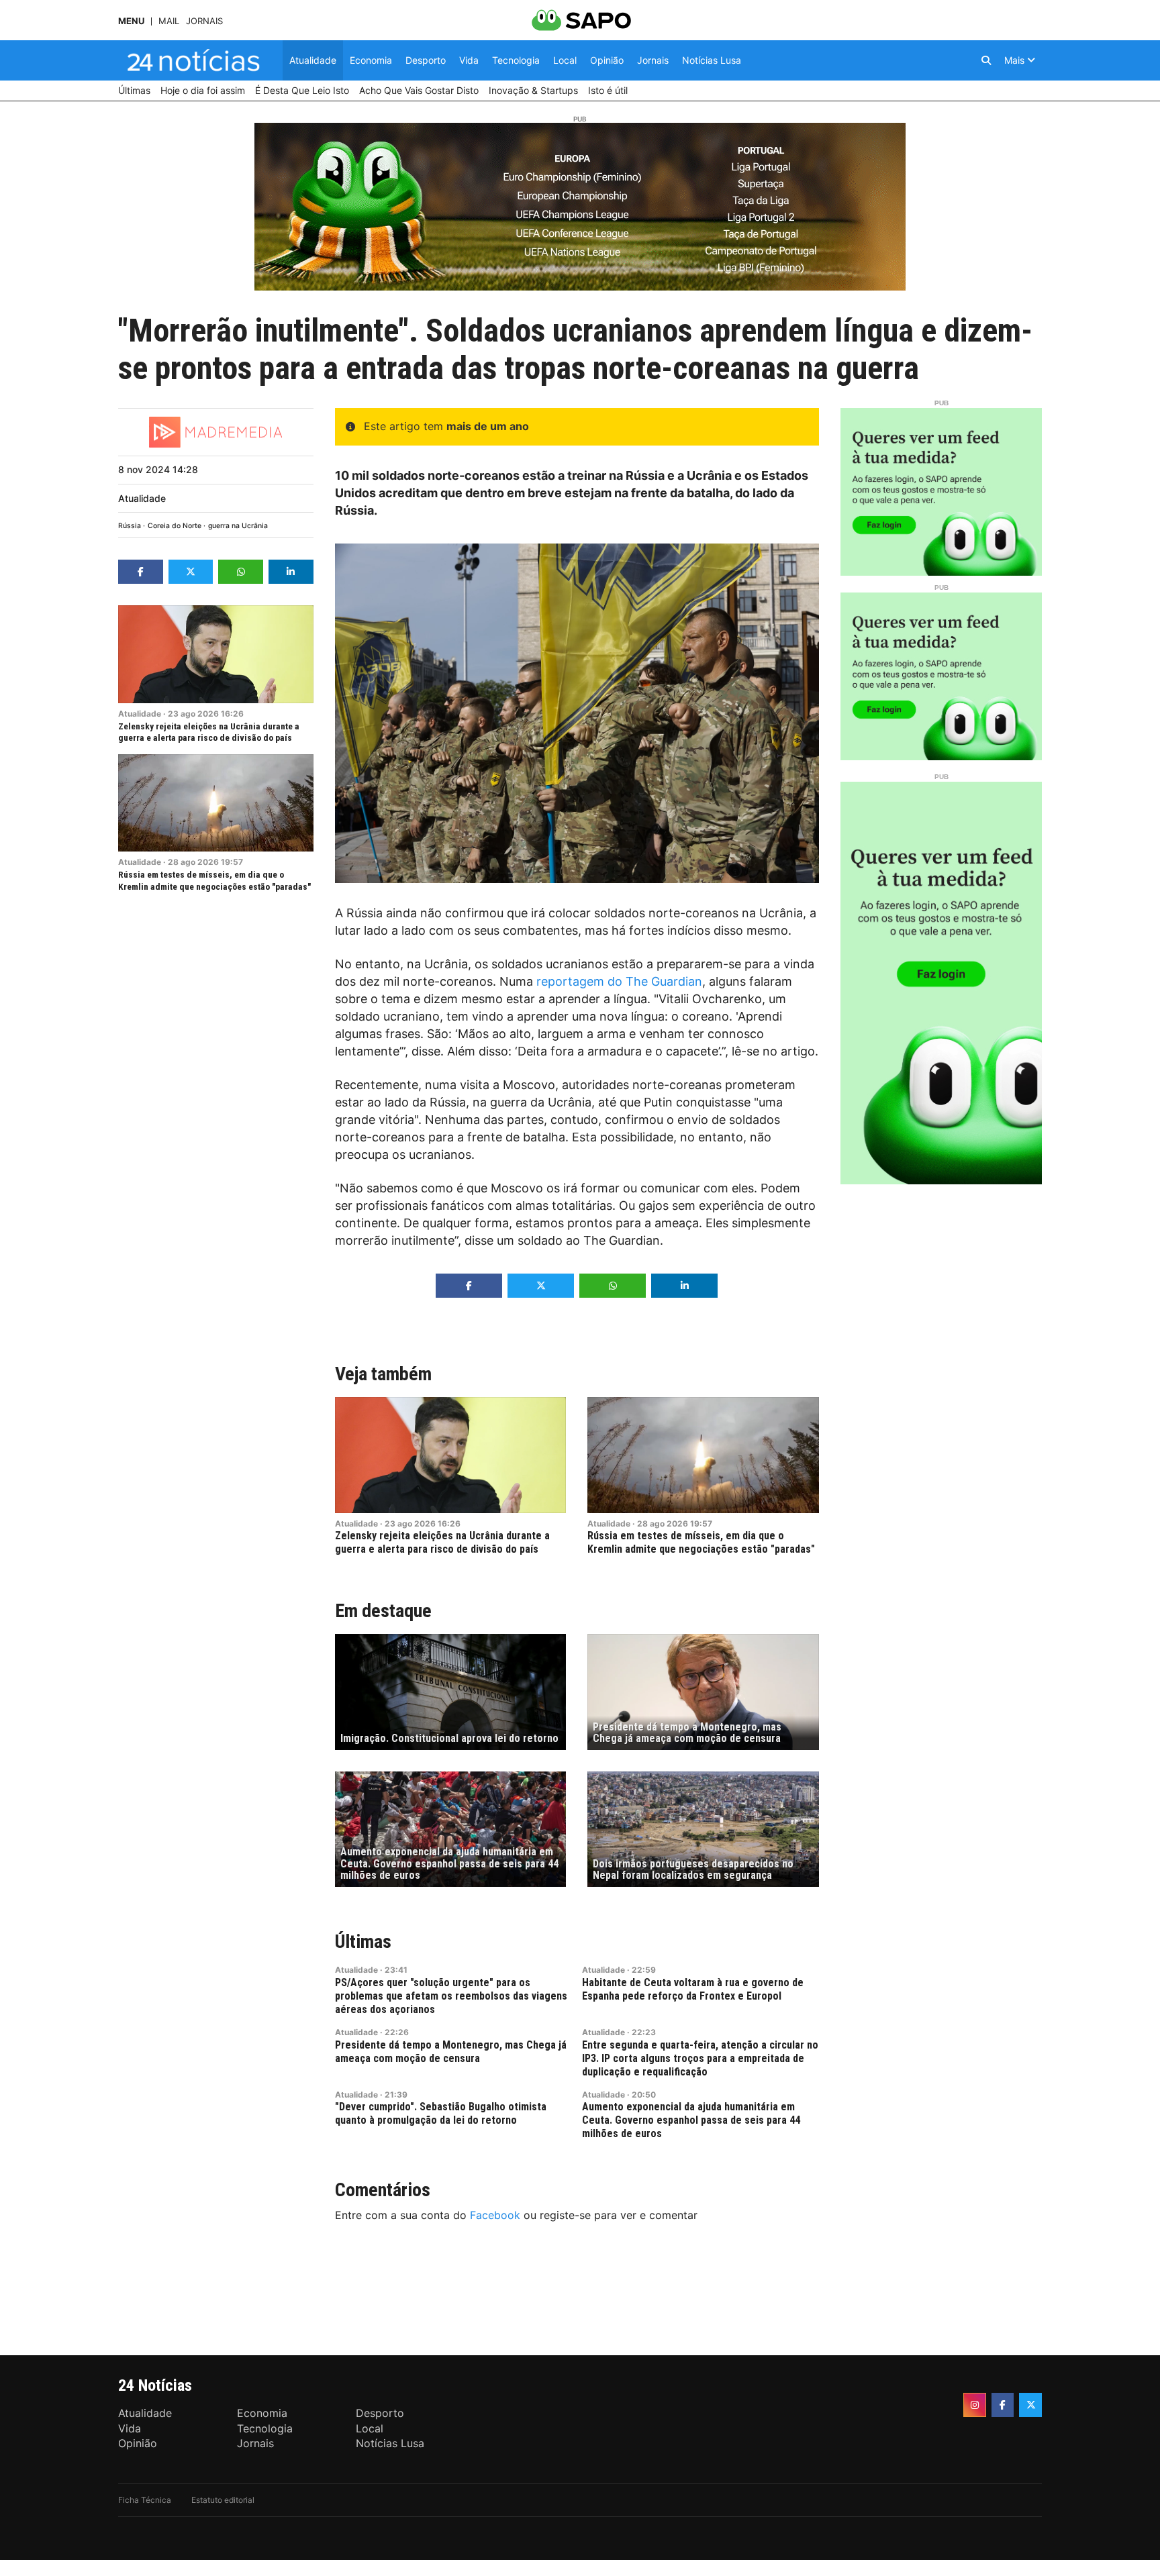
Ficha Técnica (145, 2500)
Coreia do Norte (175, 526)
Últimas (363, 1942)
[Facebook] (1003, 2405)
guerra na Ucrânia (238, 526)
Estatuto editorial (223, 2500)
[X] (1030, 2405)
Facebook (495, 2215)
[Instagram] (975, 2405)
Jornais (204, 21)
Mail (169, 21)
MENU (131, 21)
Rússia (130, 526)
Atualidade (142, 498)
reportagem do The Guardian (619, 981)
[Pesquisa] (986, 60)
